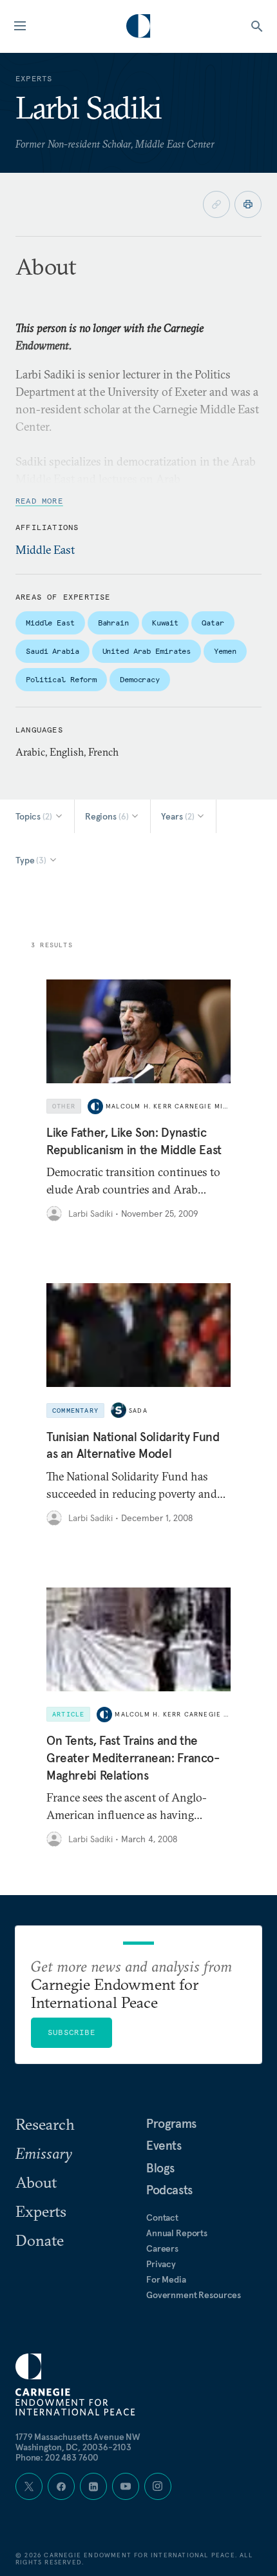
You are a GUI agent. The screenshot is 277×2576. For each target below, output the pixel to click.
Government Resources (194, 2295)
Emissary (44, 2153)
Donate (40, 2240)
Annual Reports (177, 2233)
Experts (41, 2211)
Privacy (161, 2264)
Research (45, 2124)
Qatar (213, 623)
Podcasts (169, 2190)
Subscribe (72, 2032)
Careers (162, 2248)
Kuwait (165, 623)
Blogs (160, 2168)
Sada (138, 1411)
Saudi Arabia (53, 651)
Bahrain (113, 623)
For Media (166, 2279)
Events (164, 2145)
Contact (162, 2217)
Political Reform (61, 679)
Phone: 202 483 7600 (57, 2457)
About (36, 2182)
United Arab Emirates (147, 651)
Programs (171, 2123)
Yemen (225, 651)
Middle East (45, 550)
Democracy (140, 679)
